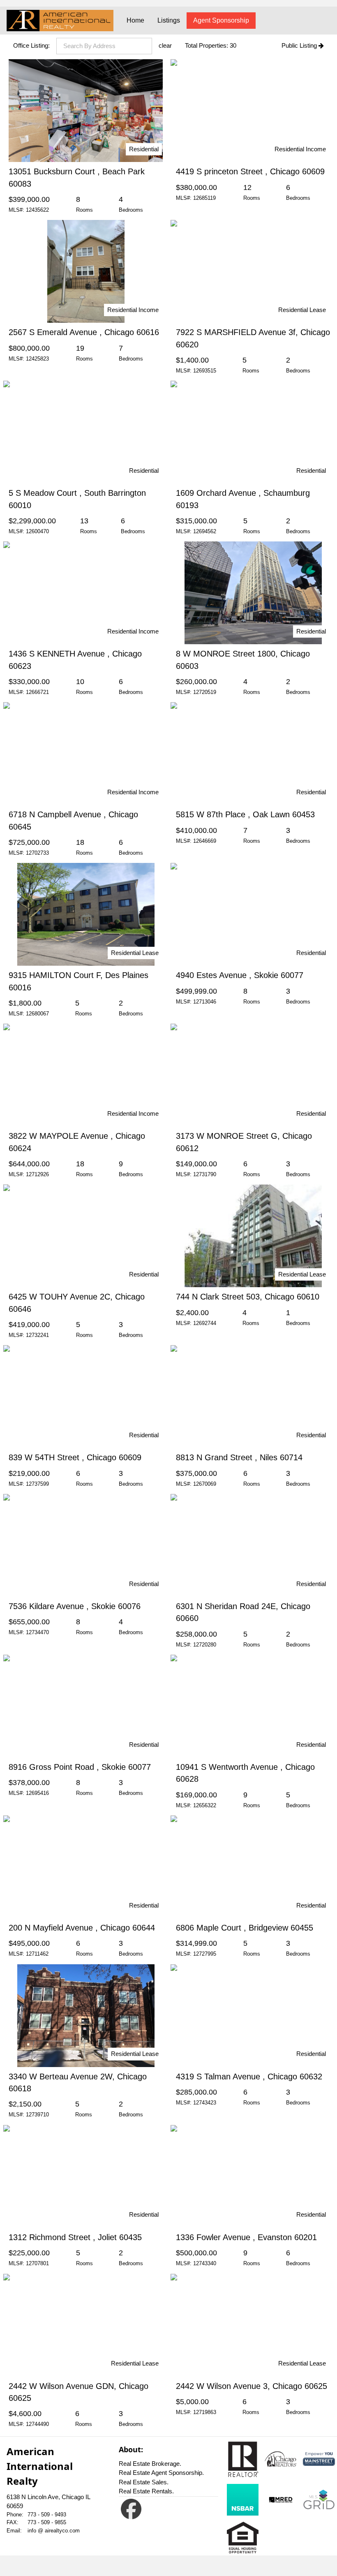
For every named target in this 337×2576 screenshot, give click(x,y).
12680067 (37, 1014)
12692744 (205, 1323)
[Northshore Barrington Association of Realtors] (243, 2500)
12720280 (205, 1645)
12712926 (37, 1174)
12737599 (37, 1484)
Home (135, 20)
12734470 (37, 1632)
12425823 (37, 359)
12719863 (205, 2412)
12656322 (205, 1805)
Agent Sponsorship (221, 20)
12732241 (37, 1335)
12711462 (37, 1954)
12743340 (205, 2263)
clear (165, 45)
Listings (169, 20)
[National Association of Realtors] (243, 2459)
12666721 (37, 692)
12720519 (205, 692)
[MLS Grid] (319, 2500)
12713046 (205, 1002)
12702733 (37, 853)
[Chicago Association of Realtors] (281, 2459)
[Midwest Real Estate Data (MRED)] (281, 2500)
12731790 (205, 1174)
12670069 (205, 1484)
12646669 (205, 841)
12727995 (205, 1954)
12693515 (205, 371)
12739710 (37, 2115)
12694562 (205, 531)
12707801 (37, 2263)
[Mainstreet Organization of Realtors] (319, 2459)
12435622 (37, 210)
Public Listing (300, 45)
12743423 (205, 2103)
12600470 (37, 531)
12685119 (204, 198)
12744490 (37, 2424)
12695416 (37, 1793)
